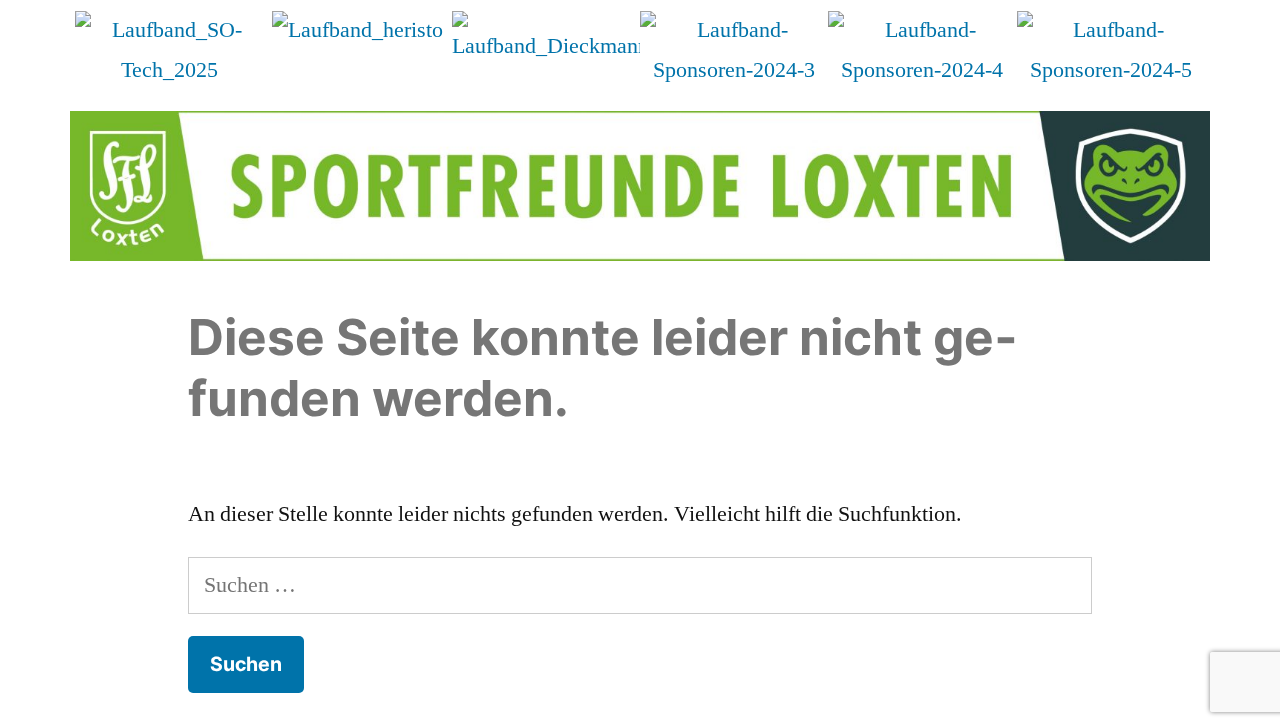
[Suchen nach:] (640, 585)
